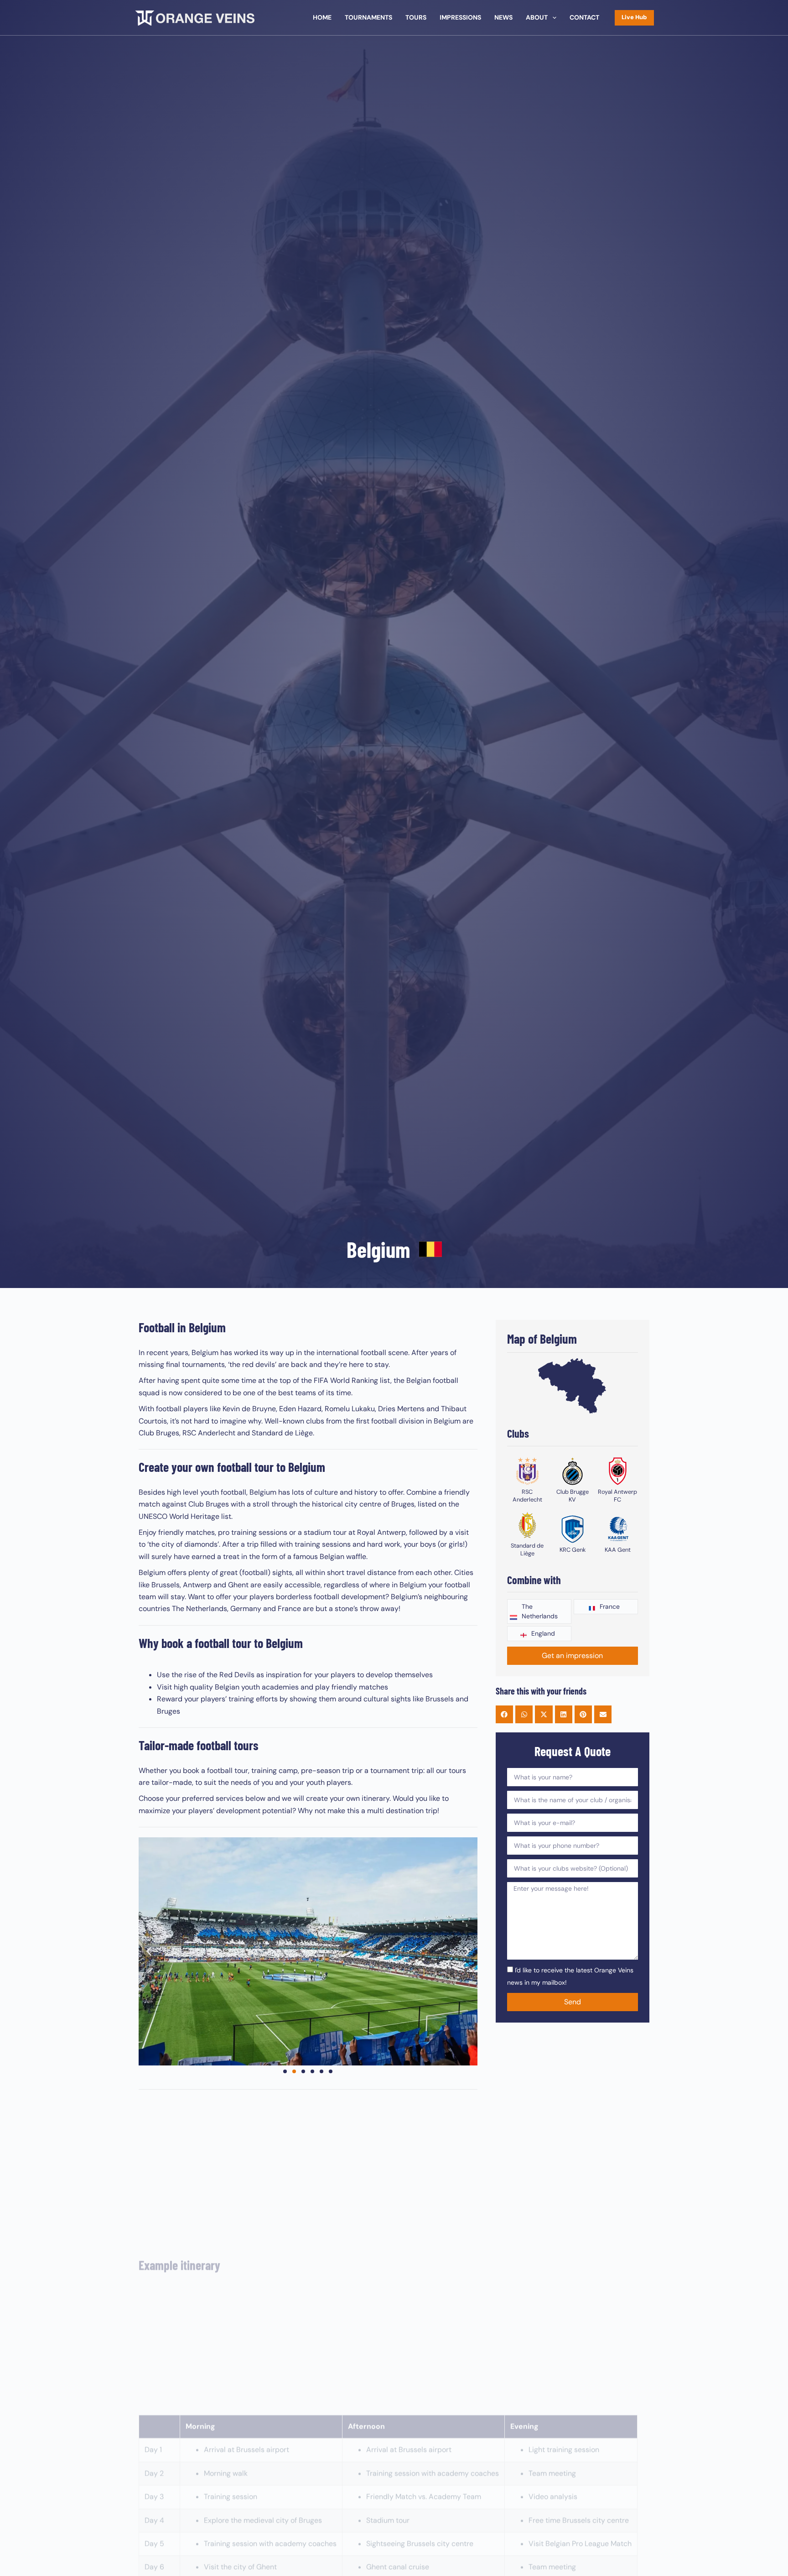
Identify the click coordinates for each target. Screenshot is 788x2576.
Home (322, 17)
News (503, 17)
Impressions (460, 17)
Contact (584, 17)
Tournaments (368, 17)
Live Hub (634, 17)
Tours (416, 17)
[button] (149, 1952)
